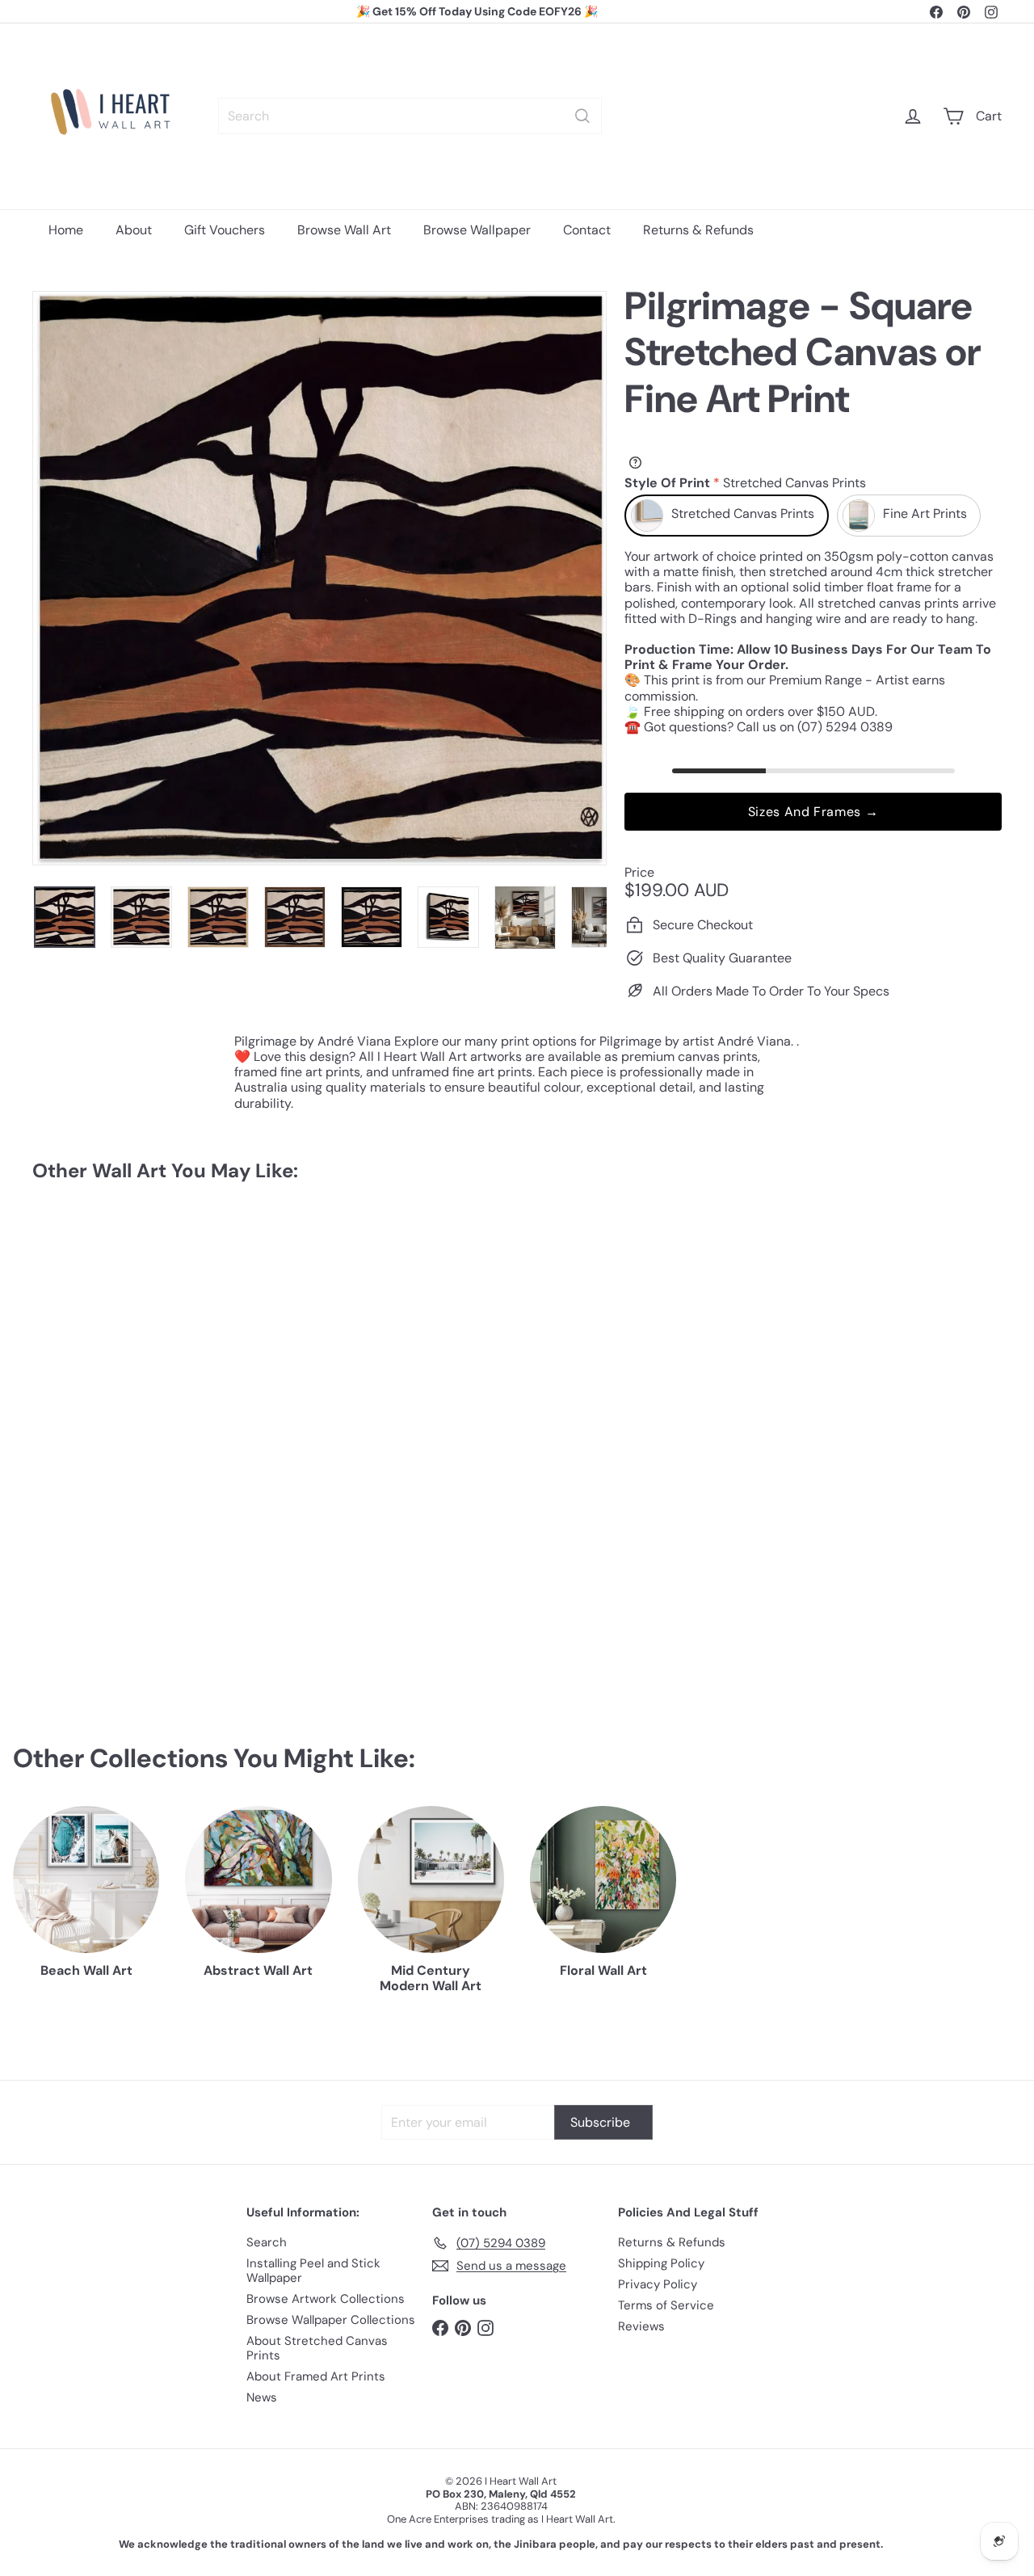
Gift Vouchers (225, 230)
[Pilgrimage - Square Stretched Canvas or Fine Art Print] (106, 1341)
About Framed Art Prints (316, 2376)
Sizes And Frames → (813, 812)
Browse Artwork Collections (326, 2299)
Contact (587, 230)
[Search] (582, 116)
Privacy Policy (658, 2284)
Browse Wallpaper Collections (331, 2320)
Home (66, 230)
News (262, 2397)
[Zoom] (319, 578)
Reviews (641, 2326)
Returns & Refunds (698, 230)
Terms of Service (666, 2305)
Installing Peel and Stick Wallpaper (313, 2271)
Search (267, 2242)
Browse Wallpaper (477, 230)
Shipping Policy (661, 2263)
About (134, 230)
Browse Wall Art (344, 230)
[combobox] (410, 116)
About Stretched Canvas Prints (317, 2348)
